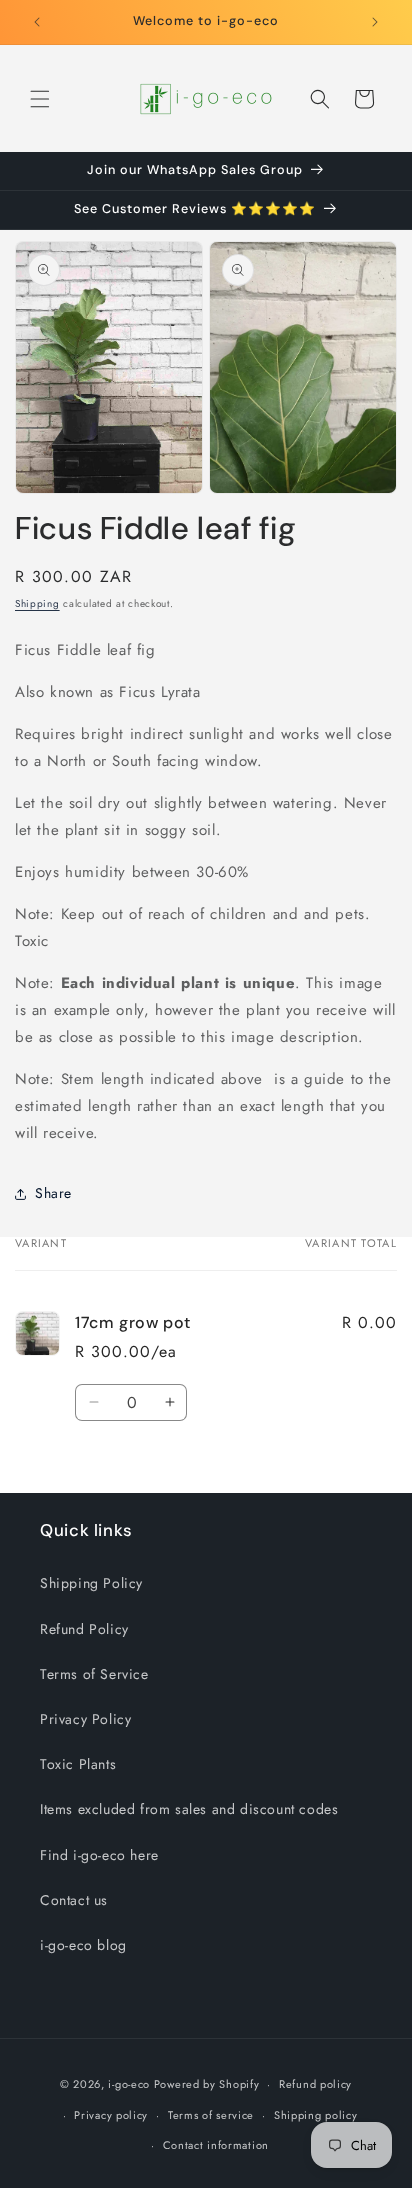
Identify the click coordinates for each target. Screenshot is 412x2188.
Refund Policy (84, 1629)
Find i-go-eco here (99, 1855)
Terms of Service (94, 1674)
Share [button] (53, 1193)
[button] (40, 99)
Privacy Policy (85, 1719)
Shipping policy (316, 2115)
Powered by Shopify (207, 2084)
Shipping (37, 603)
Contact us (74, 1900)
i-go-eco (129, 2084)
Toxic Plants (78, 1764)
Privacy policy (111, 2115)
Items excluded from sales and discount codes (189, 1809)
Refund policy (315, 2084)
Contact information (216, 2145)
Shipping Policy (91, 1583)
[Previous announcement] (37, 22)
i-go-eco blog (83, 1945)
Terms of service (211, 2115)
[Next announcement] (375, 22)
